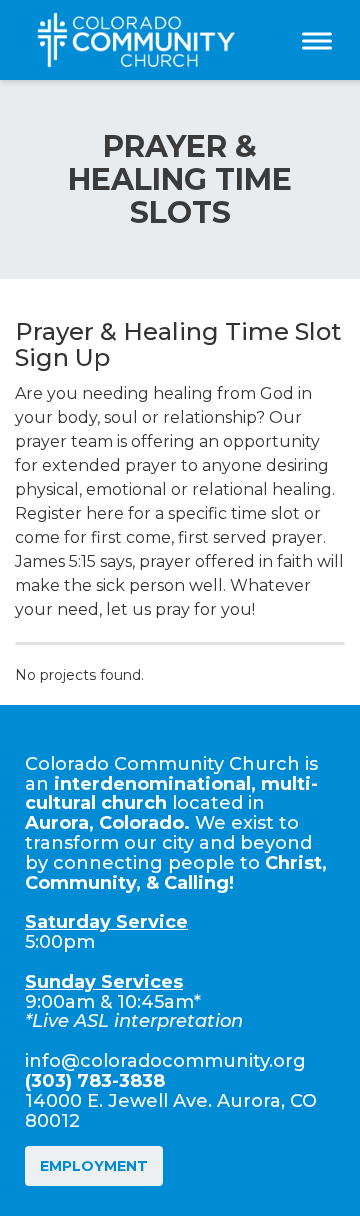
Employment (94, 1166)
